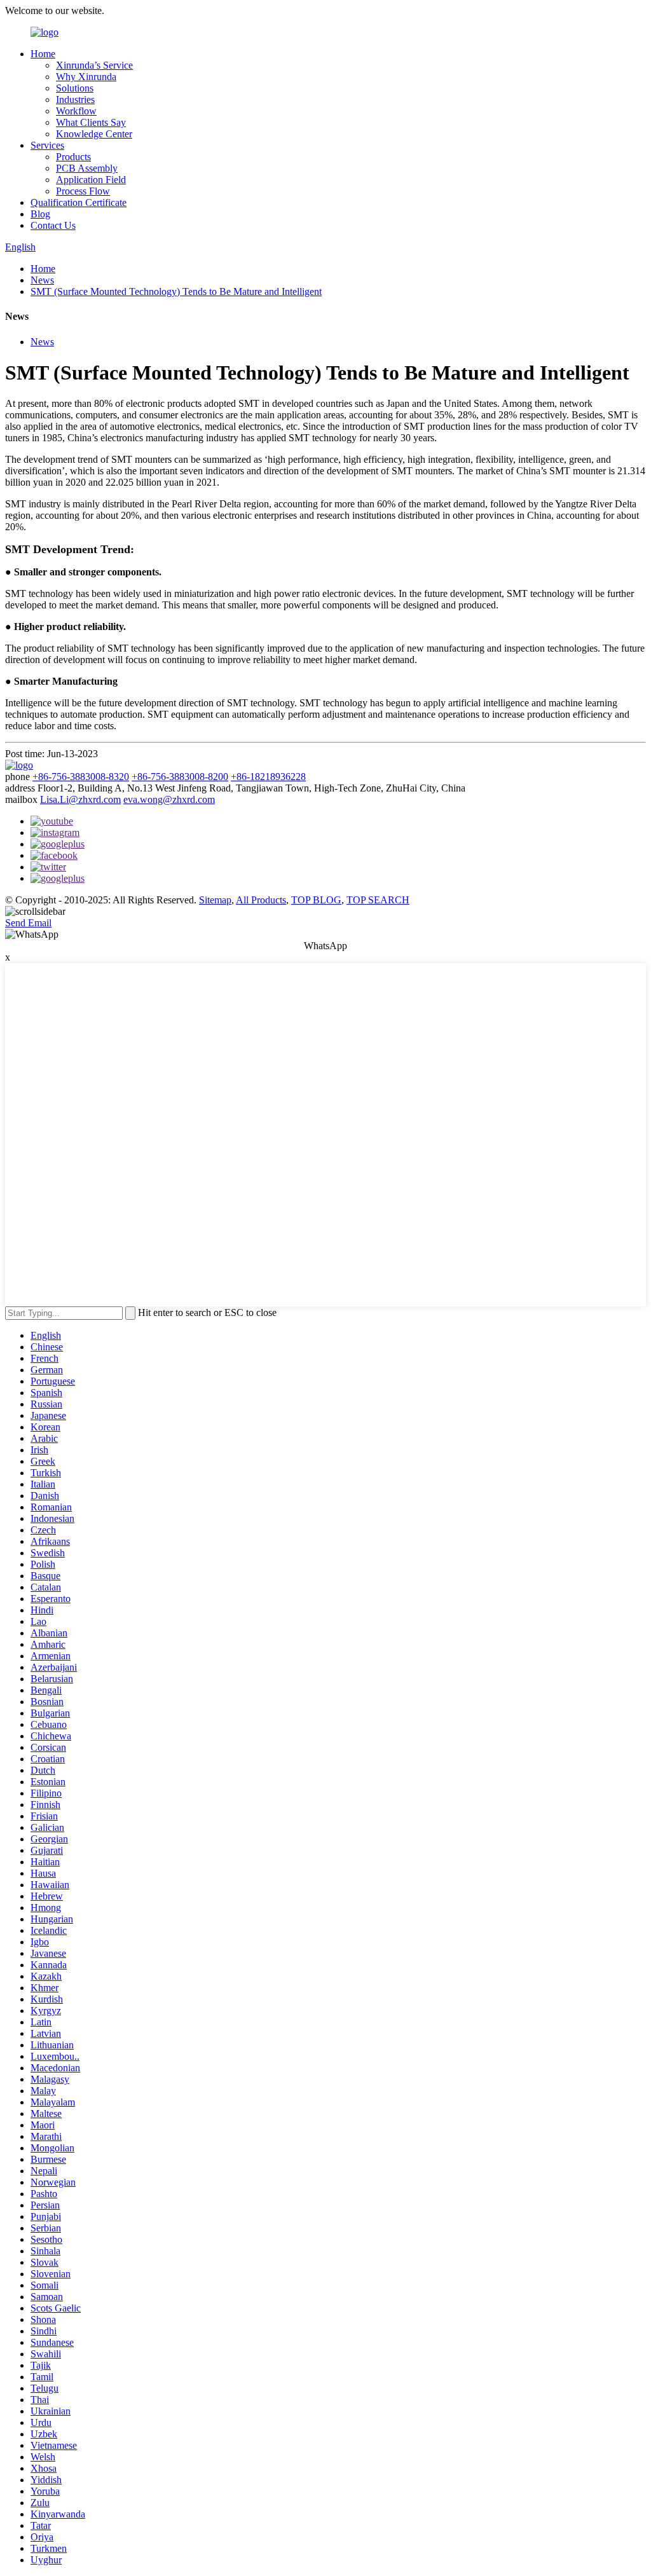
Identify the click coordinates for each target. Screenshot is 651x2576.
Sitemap (215, 900)
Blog (40, 214)
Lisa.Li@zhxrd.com (80, 799)
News (42, 280)
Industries (75, 99)
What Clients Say (91, 122)
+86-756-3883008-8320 (81, 777)
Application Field (91, 180)
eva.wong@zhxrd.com (169, 799)
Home (43, 54)
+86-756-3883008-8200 (180, 777)
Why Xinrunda (86, 77)
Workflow (76, 111)
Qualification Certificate (79, 202)
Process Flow (83, 191)
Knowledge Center (94, 134)
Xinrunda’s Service (94, 65)
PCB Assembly (87, 168)
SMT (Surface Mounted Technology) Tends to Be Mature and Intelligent (176, 291)
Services (47, 145)
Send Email (28, 923)
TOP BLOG (316, 900)
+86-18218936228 (268, 777)
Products (73, 157)
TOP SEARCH (378, 900)
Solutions (75, 88)
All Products (261, 900)
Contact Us (53, 225)
